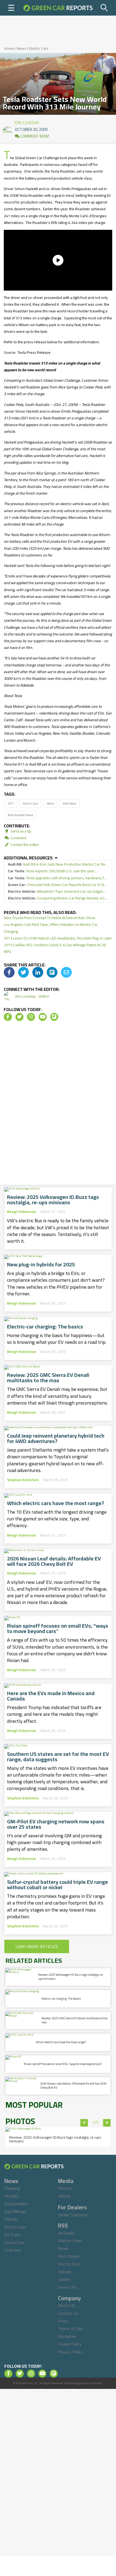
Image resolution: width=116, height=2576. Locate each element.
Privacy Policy (71, 2352)
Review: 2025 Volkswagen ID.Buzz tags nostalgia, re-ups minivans (53, 1200)
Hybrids (11, 2219)
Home (9, 48)
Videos (64, 2196)
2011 (11, 803)
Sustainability (17, 2204)
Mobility (12, 2196)
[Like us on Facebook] (8, 1017)
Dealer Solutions (73, 2215)
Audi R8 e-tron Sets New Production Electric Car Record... (58, 864)
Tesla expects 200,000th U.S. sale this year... (52, 871)
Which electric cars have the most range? (56, 1503)
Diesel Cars (14, 2242)
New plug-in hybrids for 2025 (41, 1264)
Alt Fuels (12, 2235)
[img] (9, 972)
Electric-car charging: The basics (45, 1327)
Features (13, 2250)
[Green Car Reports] (58, 8)
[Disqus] (58, 1105)
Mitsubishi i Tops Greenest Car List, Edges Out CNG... (58, 892)
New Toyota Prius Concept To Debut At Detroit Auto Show (50, 918)
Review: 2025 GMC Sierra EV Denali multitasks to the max (48, 1378)
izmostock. (96, 2383)
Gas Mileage (16, 2211)
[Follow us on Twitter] (19, 1017)
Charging (12, 2188)
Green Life (67, 2287)
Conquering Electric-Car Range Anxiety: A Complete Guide (58, 898)
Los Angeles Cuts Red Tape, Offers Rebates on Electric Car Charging (51, 928)
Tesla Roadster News (20, 815)
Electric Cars (39, 48)
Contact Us (68, 2313)
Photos (65, 2188)
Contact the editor (24, 845)
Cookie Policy (70, 2344)
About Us (67, 2305)
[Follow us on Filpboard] (54, 1017)
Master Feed (70, 2241)
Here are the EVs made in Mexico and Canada (51, 1696)
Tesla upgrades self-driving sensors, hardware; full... (58, 878)
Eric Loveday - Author (32, 996)
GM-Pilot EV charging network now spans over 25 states (56, 1824)
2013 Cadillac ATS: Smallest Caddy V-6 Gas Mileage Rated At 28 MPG (55, 948)
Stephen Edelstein (23, 1480)
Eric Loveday (27, 122)
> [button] (107, 2123)
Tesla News (69, 803)
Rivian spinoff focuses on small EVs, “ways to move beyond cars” (58, 1628)
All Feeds (66, 2233)
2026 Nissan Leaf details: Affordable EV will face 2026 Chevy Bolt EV (54, 1561)
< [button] (84, 2123)
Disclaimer (67, 2336)
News (21, 48)
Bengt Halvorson (22, 1212)
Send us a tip (21, 831)
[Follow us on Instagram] (31, 1017)
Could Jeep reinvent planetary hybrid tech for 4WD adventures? (56, 1438)
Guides (64, 2279)
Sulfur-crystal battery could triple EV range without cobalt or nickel (57, 1885)
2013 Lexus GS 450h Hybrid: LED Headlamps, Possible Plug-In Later (58, 938)
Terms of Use (71, 2328)
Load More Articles (37, 1946)
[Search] (104, 8)
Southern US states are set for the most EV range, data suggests (58, 1757)
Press (63, 2321)
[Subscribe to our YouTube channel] (43, 1017)
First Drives (69, 2256)
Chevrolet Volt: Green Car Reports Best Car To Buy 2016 (58, 885)
